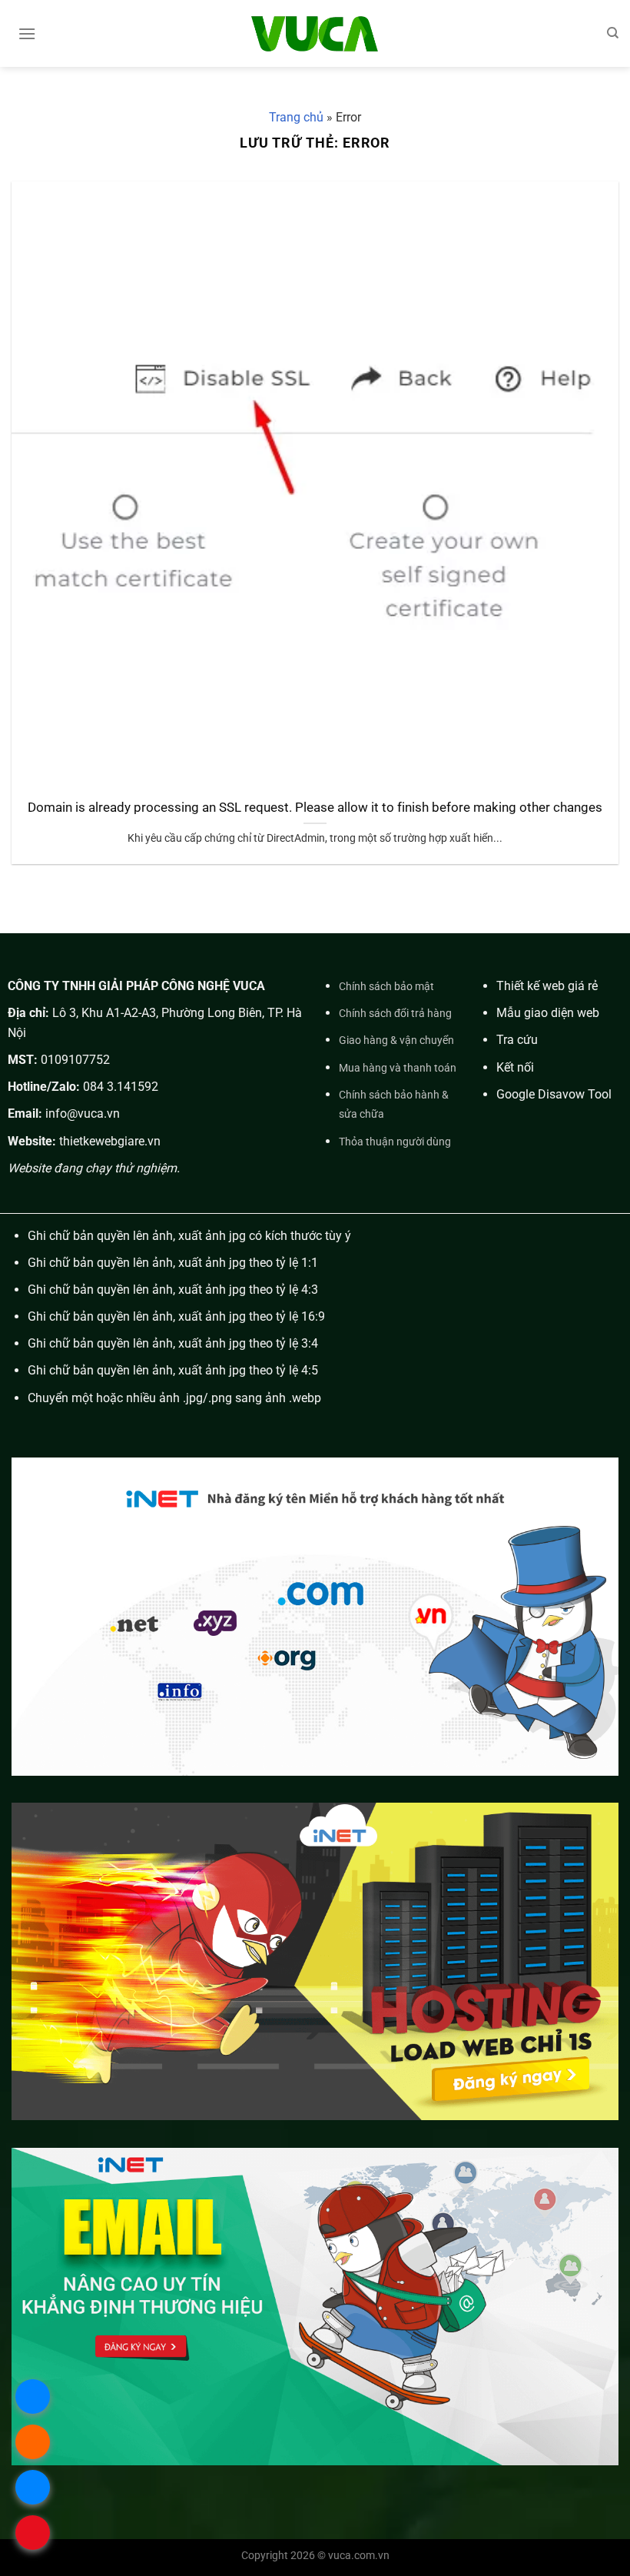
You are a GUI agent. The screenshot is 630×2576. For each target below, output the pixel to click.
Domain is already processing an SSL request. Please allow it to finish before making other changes (315, 808)
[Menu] (27, 33)
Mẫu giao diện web (548, 1013)
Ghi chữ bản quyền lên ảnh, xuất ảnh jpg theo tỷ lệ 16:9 (176, 1316)
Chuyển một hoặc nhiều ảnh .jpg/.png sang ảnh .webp (174, 1398)
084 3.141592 (121, 1087)
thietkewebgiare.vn (110, 1141)
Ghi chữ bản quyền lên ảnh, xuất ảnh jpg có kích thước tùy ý (189, 1236)
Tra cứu (517, 1040)
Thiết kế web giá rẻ (547, 986)
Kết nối (515, 1067)
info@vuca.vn (83, 1113)
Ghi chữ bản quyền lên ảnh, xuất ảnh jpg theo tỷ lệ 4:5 (173, 1370)
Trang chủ (296, 117)
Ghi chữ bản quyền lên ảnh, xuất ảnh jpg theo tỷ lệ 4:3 (173, 1290)
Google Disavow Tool (554, 1094)
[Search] (613, 33)
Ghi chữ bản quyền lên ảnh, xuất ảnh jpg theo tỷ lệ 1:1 (173, 1263)
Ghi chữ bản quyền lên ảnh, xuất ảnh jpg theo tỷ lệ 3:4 (173, 1343)
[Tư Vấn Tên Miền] (315, 33)
